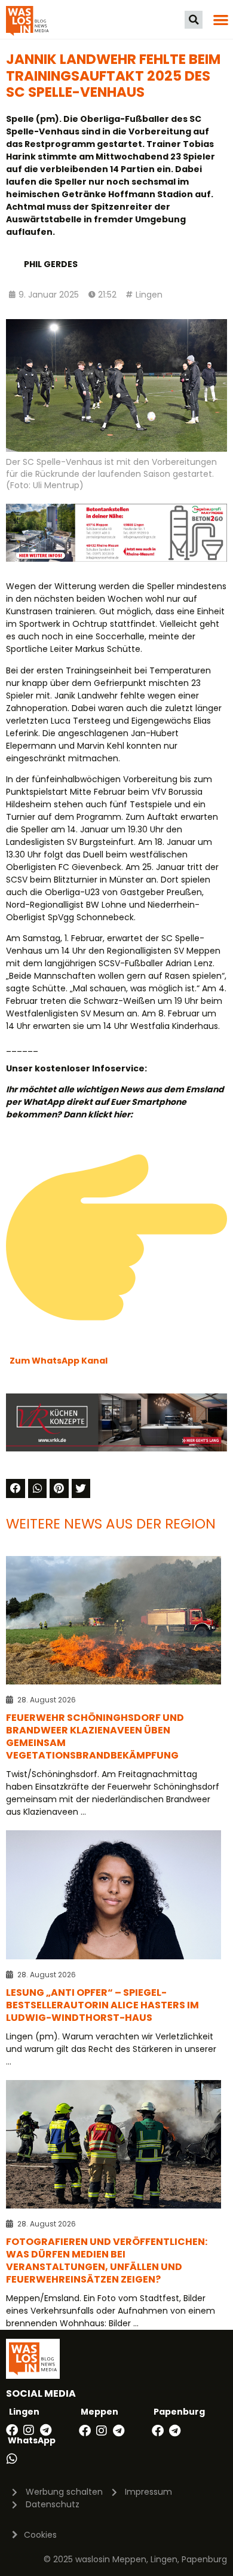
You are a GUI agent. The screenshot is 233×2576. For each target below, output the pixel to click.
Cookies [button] (40, 2535)
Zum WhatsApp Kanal (59, 1361)
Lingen (149, 295)
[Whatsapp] (12, 2459)
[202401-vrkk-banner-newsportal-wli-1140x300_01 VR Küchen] (116, 1448)
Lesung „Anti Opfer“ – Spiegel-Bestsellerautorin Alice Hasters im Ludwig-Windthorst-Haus (102, 2005)
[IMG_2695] (116, 559)
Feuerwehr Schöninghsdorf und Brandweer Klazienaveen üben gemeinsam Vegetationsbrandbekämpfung (95, 1736)
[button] (194, 20)
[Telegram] (45, 2430)
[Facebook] (12, 2430)
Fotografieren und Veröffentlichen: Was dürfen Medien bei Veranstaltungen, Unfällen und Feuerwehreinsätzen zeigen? (107, 2260)
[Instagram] (29, 2430)
